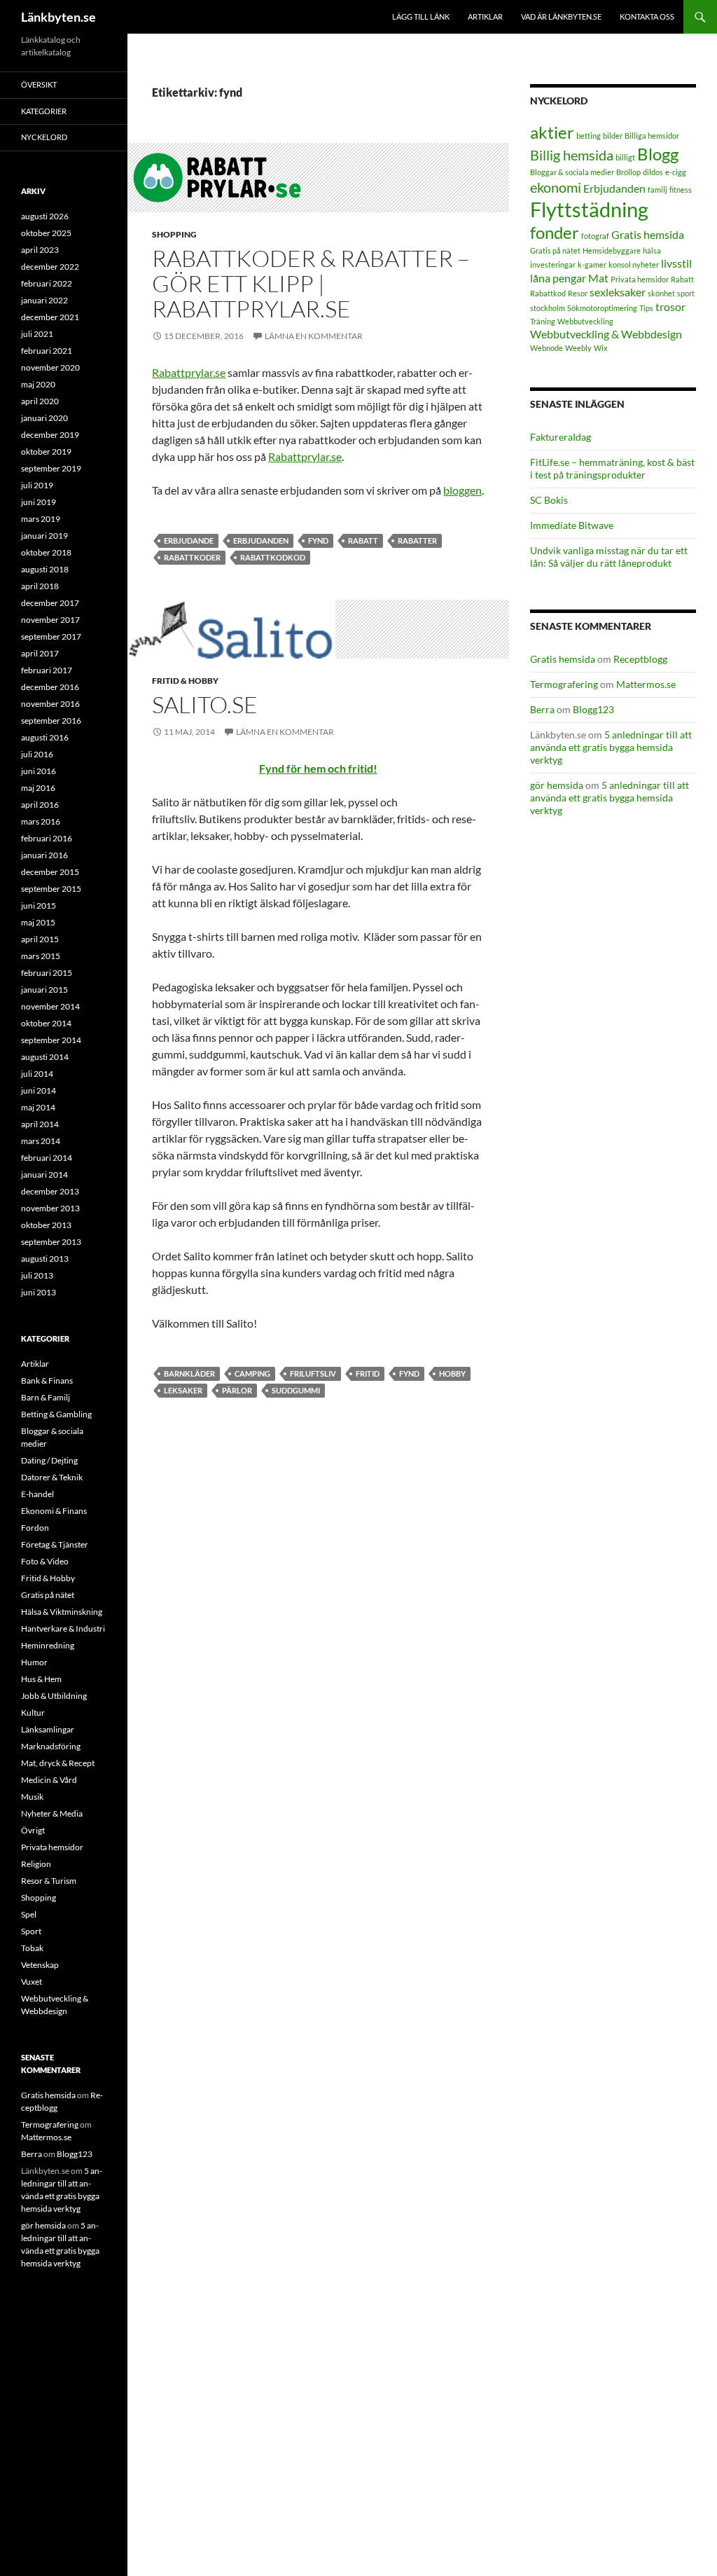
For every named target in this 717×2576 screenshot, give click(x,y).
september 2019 (51, 468)
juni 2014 (39, 1090)
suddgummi (296, 1390)
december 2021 (50, 317)
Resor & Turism (49, 1881)
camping (252, 1373)
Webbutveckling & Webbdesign (606, 334)
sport (686, 293)
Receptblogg (640, 659)
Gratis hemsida (648, 234)
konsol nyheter (634, 264)
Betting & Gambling (56, 1414)
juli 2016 (37, 754)
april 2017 (40, 653)
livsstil (676, 263)
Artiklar (485, 16)
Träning (543, 321)
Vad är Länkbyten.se (561, 16)
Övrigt (33, 1830)
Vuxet (32, 1982)
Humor (34, 1662)
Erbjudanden (261, 540)
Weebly (578, 348)
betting (589, 136)
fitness (681, 190)
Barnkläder (189, 1373)
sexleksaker (618, 292)
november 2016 (50, 704)
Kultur (33, 1713)
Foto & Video (45, 1561)
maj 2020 (38, 384)
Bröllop (628, 172)
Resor (578, 293)
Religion (36, 1864)
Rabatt (363, 540)
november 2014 (50, 1006)
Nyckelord (44, 137)
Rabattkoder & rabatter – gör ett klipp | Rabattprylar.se (311, 283)
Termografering (564, 684)
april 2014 (40, 1124)
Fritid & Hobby (185, 681)
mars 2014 (41, 1141)
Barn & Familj (46, 1397)
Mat (598, 278)
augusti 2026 (45, 216)
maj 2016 (38, 788)
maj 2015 (38, 922)
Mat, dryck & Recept (58, 1763)
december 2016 (50, 687)
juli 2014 (37, 1074)
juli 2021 (37, 334)
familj (657, 190)
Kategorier (44, 111)
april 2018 (40, 586)
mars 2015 (41, 956)
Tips (646, 308)
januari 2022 (44, 300)
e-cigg (676, 172)
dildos (653, 172)
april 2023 (40, 250)
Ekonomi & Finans (54, 1511)
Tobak (32, 1948)
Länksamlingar (48, 1729)
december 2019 (50, 435)
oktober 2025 (46, 233)
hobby (452, 1373)
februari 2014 (47, 1158)
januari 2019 (44, 536)
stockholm (548, 308)
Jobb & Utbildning (54, 1696)
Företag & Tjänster (55, 1544)
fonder (555, 232)
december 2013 (50, 1191)
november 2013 (50, 1208)
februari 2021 (47, 351)
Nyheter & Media (52, 1813)
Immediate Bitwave (572, 525)
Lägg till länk (421, 16)
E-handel (37, 1494)
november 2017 (50, 620)
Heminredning (48, 1645)
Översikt (39, 84)
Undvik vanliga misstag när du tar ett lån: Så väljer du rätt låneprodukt (609, 557)
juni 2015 (39, 905)
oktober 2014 (46, 1023)
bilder (613, 136)
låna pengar (558, 278)
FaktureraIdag (561, 437)
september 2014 (51, 1040)
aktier (552, 132)
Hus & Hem (41, 1679)
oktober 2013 (46, 1225)
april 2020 (40, 401)
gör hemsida (557, 785)
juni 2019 (39, 502)
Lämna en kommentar (314, 336)
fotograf (595, 236)
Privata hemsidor (640, 279)
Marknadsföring (51, 1746)
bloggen (462, 490)
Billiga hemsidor (652, 136)
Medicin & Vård (49, 1780)
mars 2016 (41, 821)
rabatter (417, 540)
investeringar (553, 264)
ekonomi (556, 187)
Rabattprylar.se (189, 372)
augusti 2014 (45, 1057)
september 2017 (51, 636)
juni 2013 (39, 1292)
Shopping (174, 234)
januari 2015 (44, 990)
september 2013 (51, 1242)
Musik (32, 1797)
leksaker (183, 1390)
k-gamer (592, 264)
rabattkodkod (273, 557)
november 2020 (50, 367)
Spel (29, 1914)
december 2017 (50, 603)
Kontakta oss (647, 16)
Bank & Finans (47, 1380)
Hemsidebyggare (612, 250)
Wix (601, 348)
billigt (625, 157)
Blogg (658, 154)
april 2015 (40, 939)
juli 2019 (37, 485)
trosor (670, 306)
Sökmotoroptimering (602, 308)
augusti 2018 (45, 569)
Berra (542, 709)
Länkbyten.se (58, 17)
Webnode (547, 348)
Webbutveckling (585, 321)
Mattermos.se (646, 684)
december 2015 (50, 872)
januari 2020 (44, 418)
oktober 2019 (46, 452)
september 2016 (51, 721)
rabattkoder (192, 557)
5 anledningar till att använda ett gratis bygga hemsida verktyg (611, 747)
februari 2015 (47, 973)
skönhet (661, 293)
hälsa (652, 250)
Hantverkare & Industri (63, 1628)
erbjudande (189, 540)
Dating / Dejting (49, 1460)
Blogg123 (593, 709)
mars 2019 (41, 519)
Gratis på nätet (555, 250)
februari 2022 (47, 283)
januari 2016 (44, 855)
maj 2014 (38, 1107)
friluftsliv (313, 1373)
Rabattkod (548, 293)
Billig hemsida (572, 155)
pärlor (237, 1390)
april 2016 (40, 805)
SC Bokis (549, 500)
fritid (368, 1373)
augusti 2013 (45, 1259)
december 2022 (50, 267)
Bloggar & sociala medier (572, 172)
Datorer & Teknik (52, 1477)
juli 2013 (37, 1275)
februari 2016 (47, 838)
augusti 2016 (45, 737)
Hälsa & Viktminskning (62, 1612)
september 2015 (51, 889)
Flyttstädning (589, 209)
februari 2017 (47, 670)
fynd (318, 540)
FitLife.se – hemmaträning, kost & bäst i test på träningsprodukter (612, 468)
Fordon (35, 1528)
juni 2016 (39, 771)
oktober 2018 (46, 552)
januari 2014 (44, 1175)
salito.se (205, 704)
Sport (31, 1931)
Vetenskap (40, 1965)
